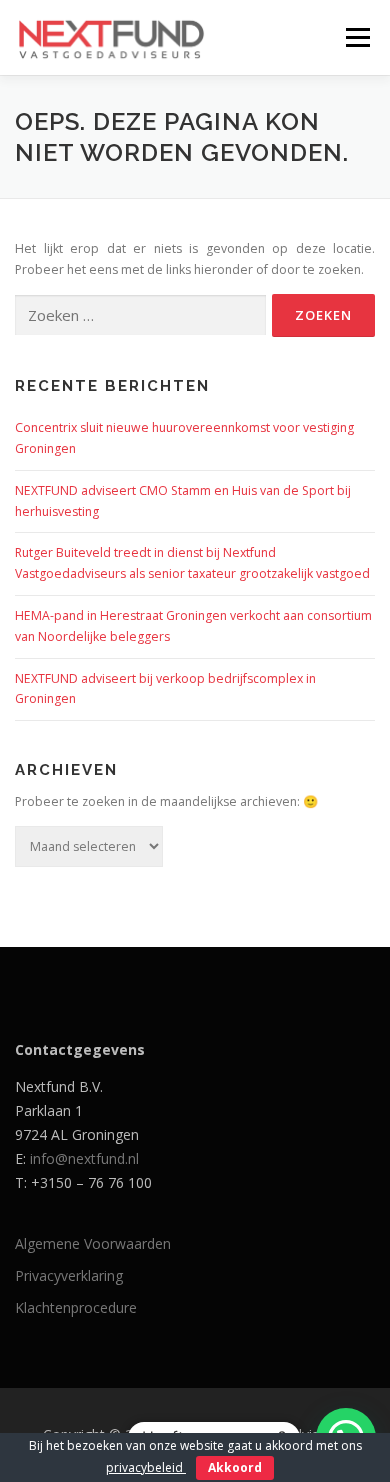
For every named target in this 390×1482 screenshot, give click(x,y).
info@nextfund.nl (84, 1158)
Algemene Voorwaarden (93, 1243)
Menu (356, 37)
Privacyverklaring (69, 1275)
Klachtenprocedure (76, 1307)
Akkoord (235, 1467)
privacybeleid (146, 1467)
